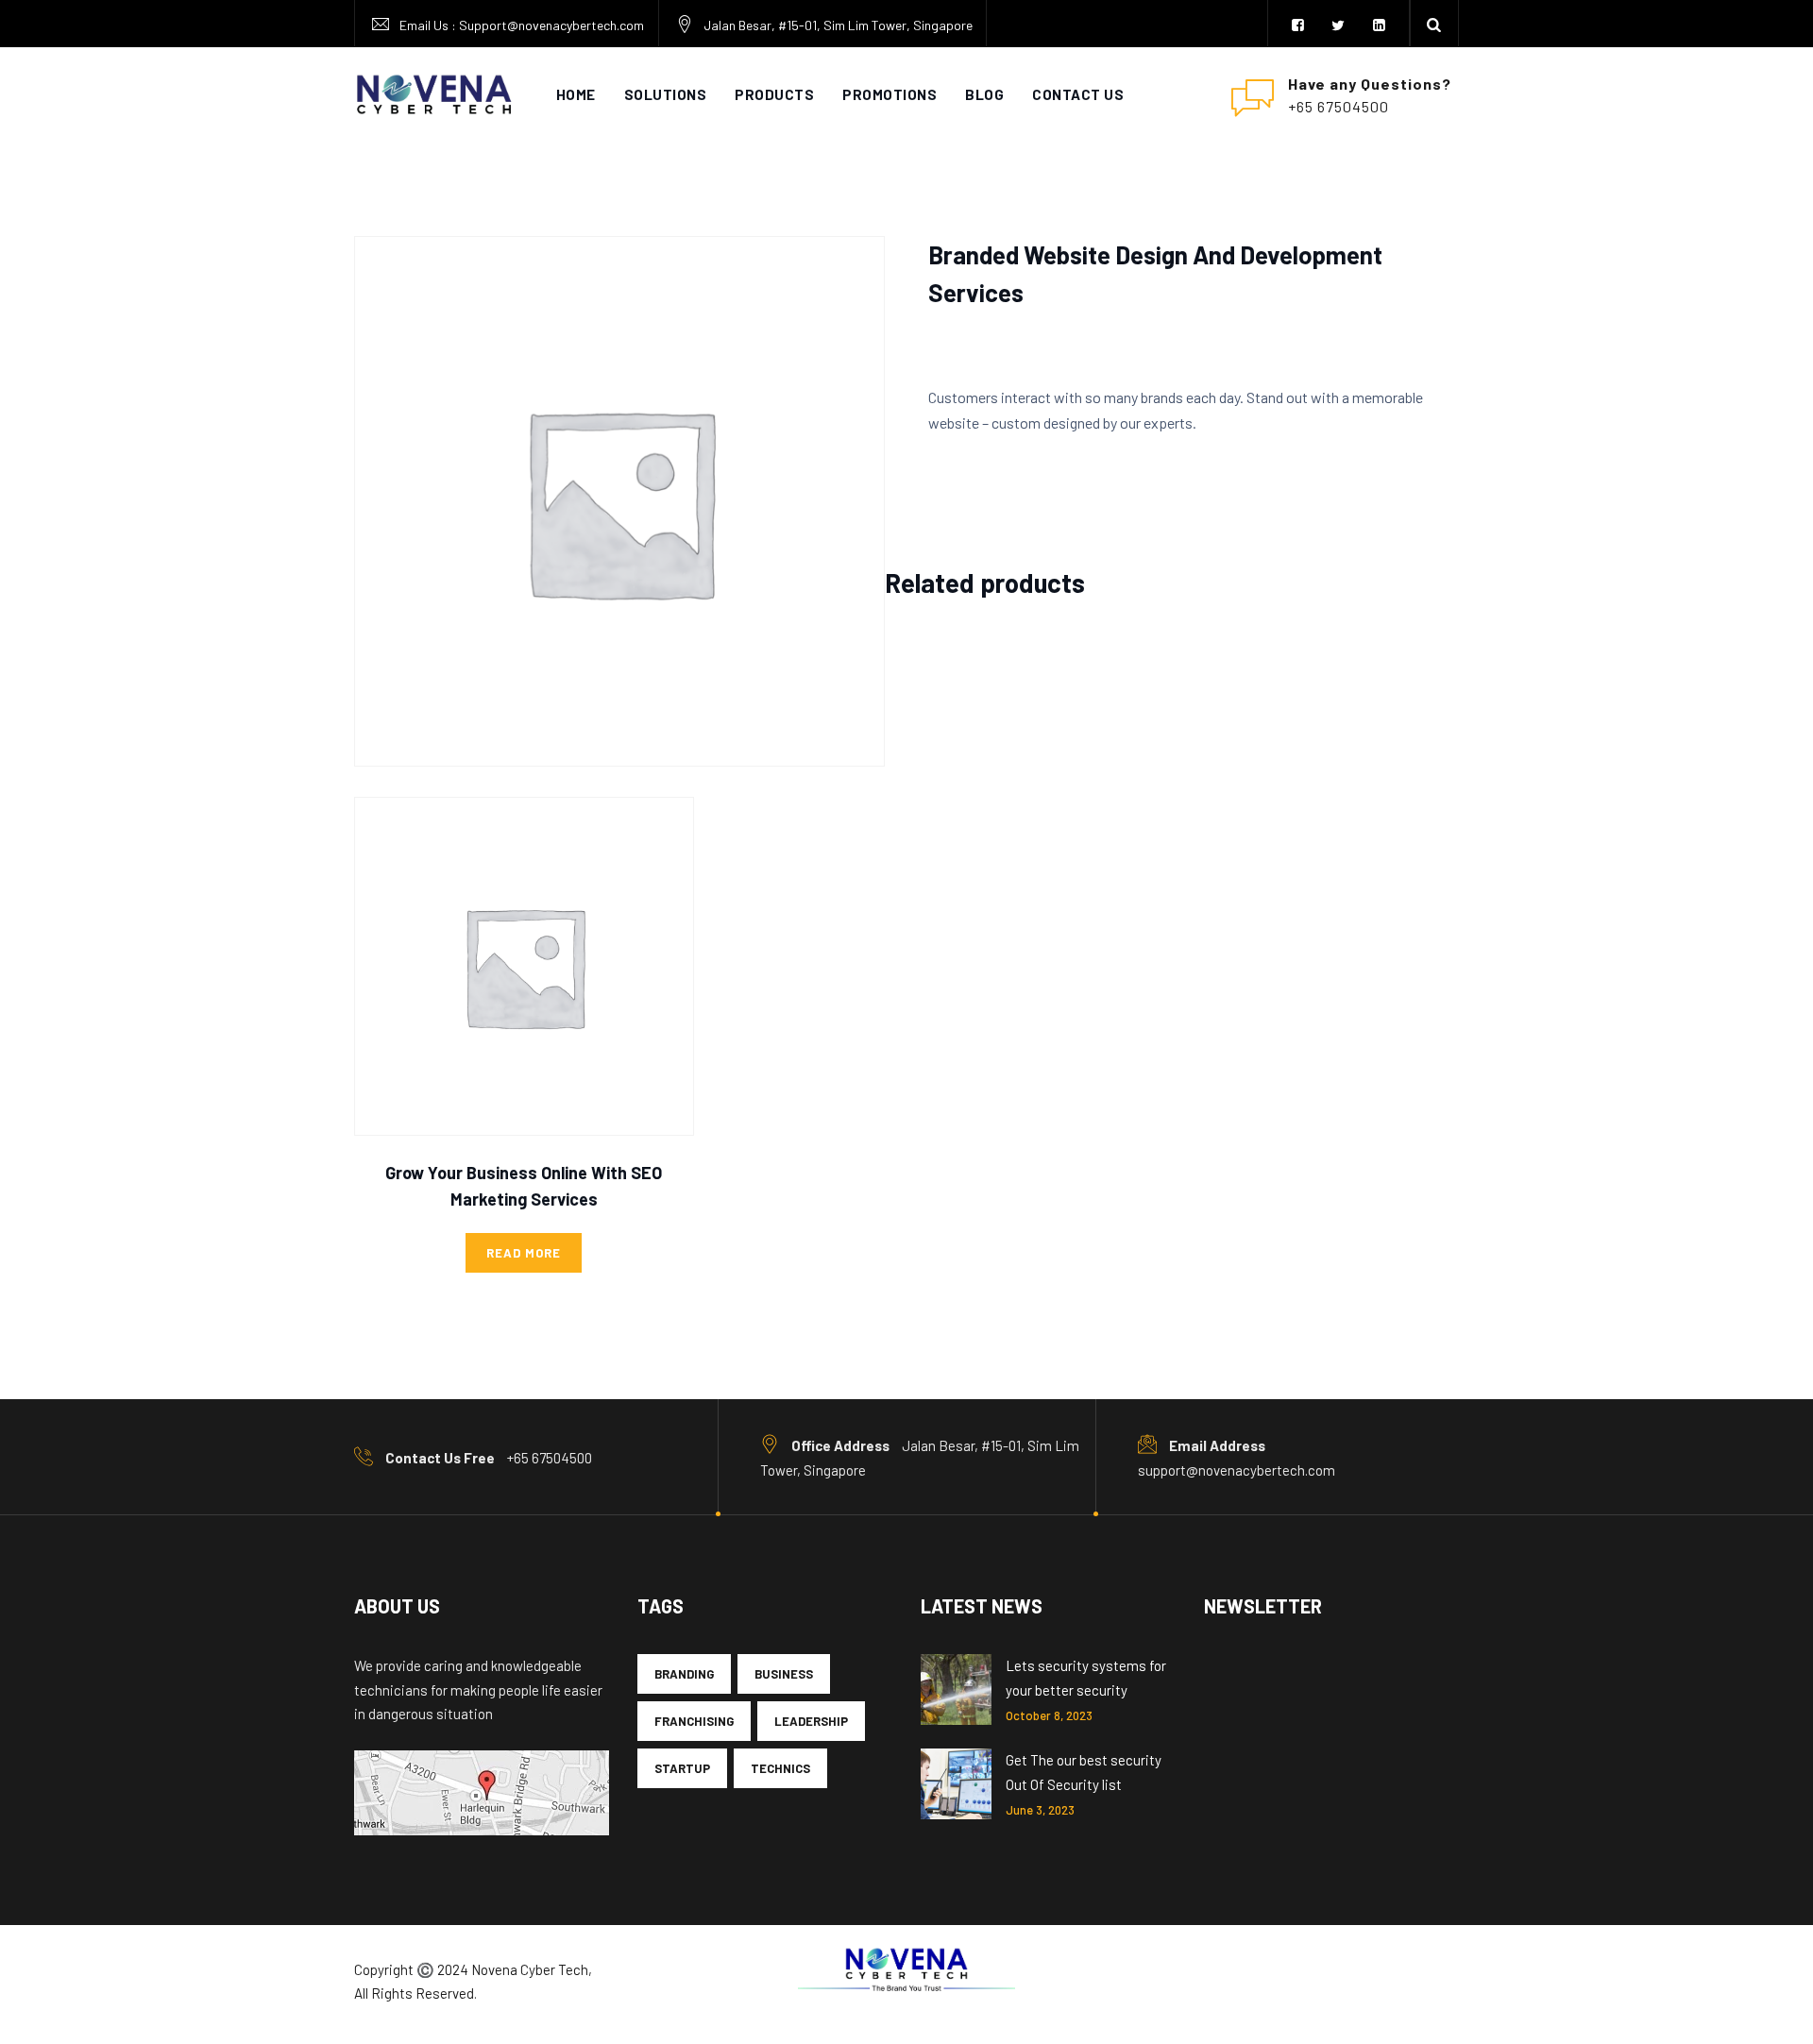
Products (774, 94)
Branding (684, 1674)
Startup (682, 1768)
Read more (524, 1253)
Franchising (694, 1721)
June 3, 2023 (1040, 1810)
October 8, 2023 (1049, 1715)
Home (576, 94)
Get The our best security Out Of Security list (1084, 1772)
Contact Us (1078, 94)
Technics (780, 1768)
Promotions (890, 94)
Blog (984, 94)
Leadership (811, 1721)
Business (784, 1674)
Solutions (666, 94)
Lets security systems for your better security (1086, 1678)
